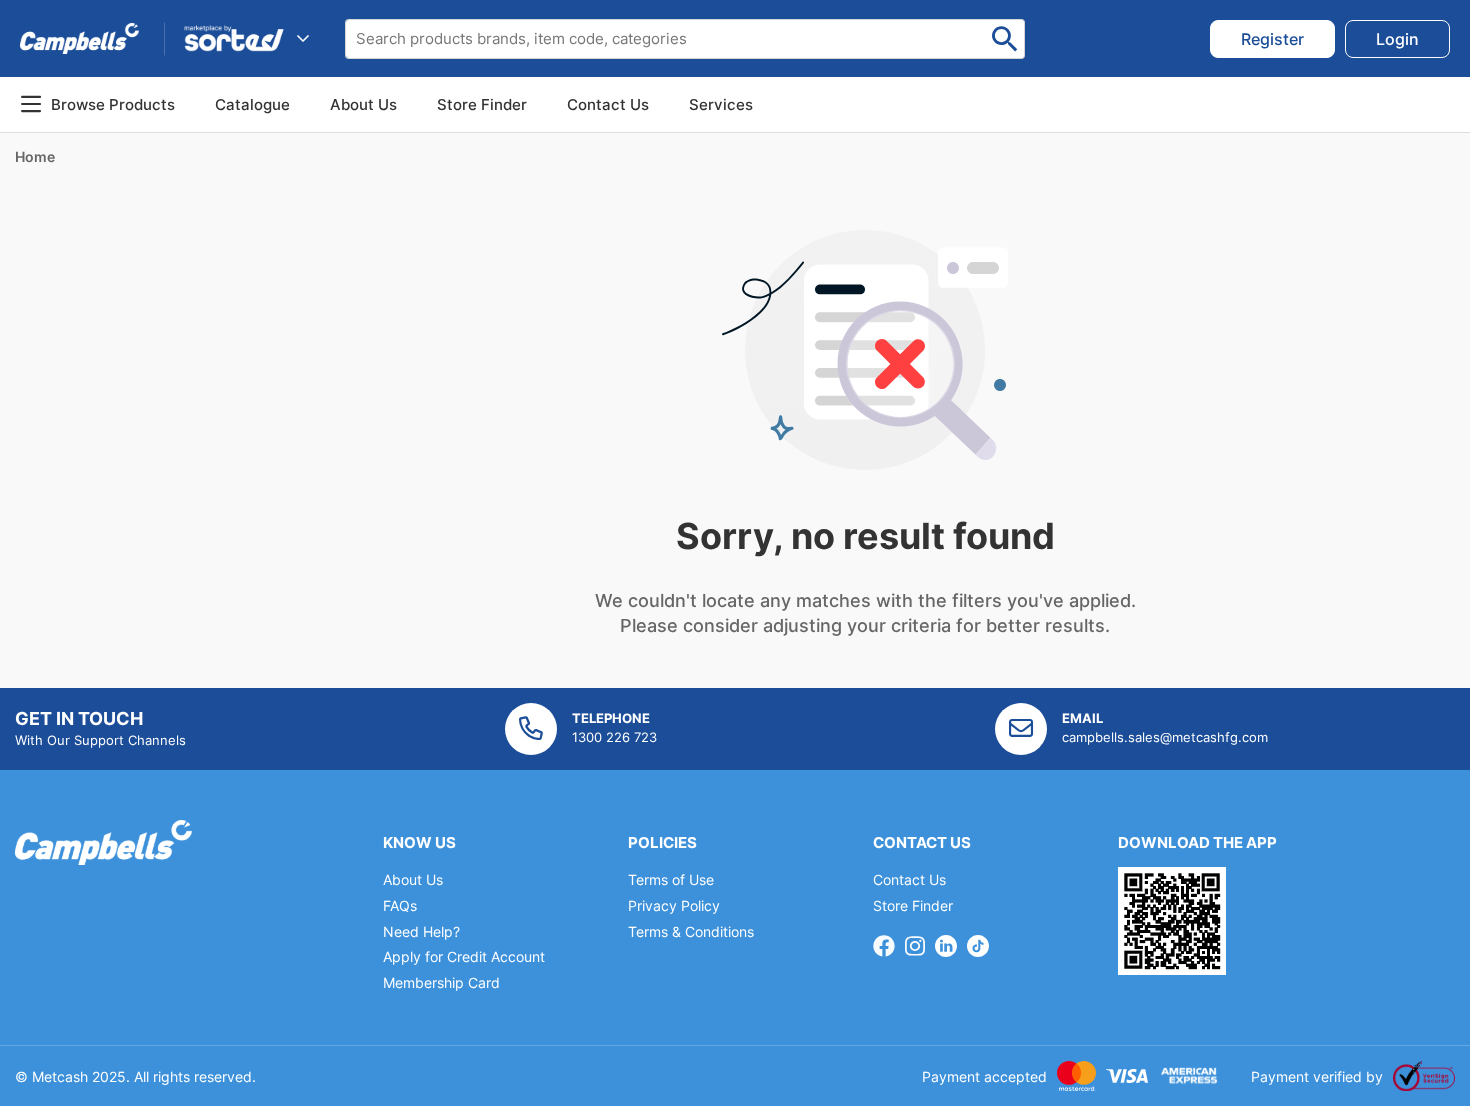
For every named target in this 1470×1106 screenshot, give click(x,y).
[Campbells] (79, 38)
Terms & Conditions (691, 931)
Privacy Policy (674, 905)
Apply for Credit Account (464, 956)
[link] (1272, 39)
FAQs (400, 905)
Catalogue (252, 104)
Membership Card (441, 982)
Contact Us (909, 879)
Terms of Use (671, 879)
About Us (363, 104)
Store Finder (913, 905)
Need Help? (421, 931)
